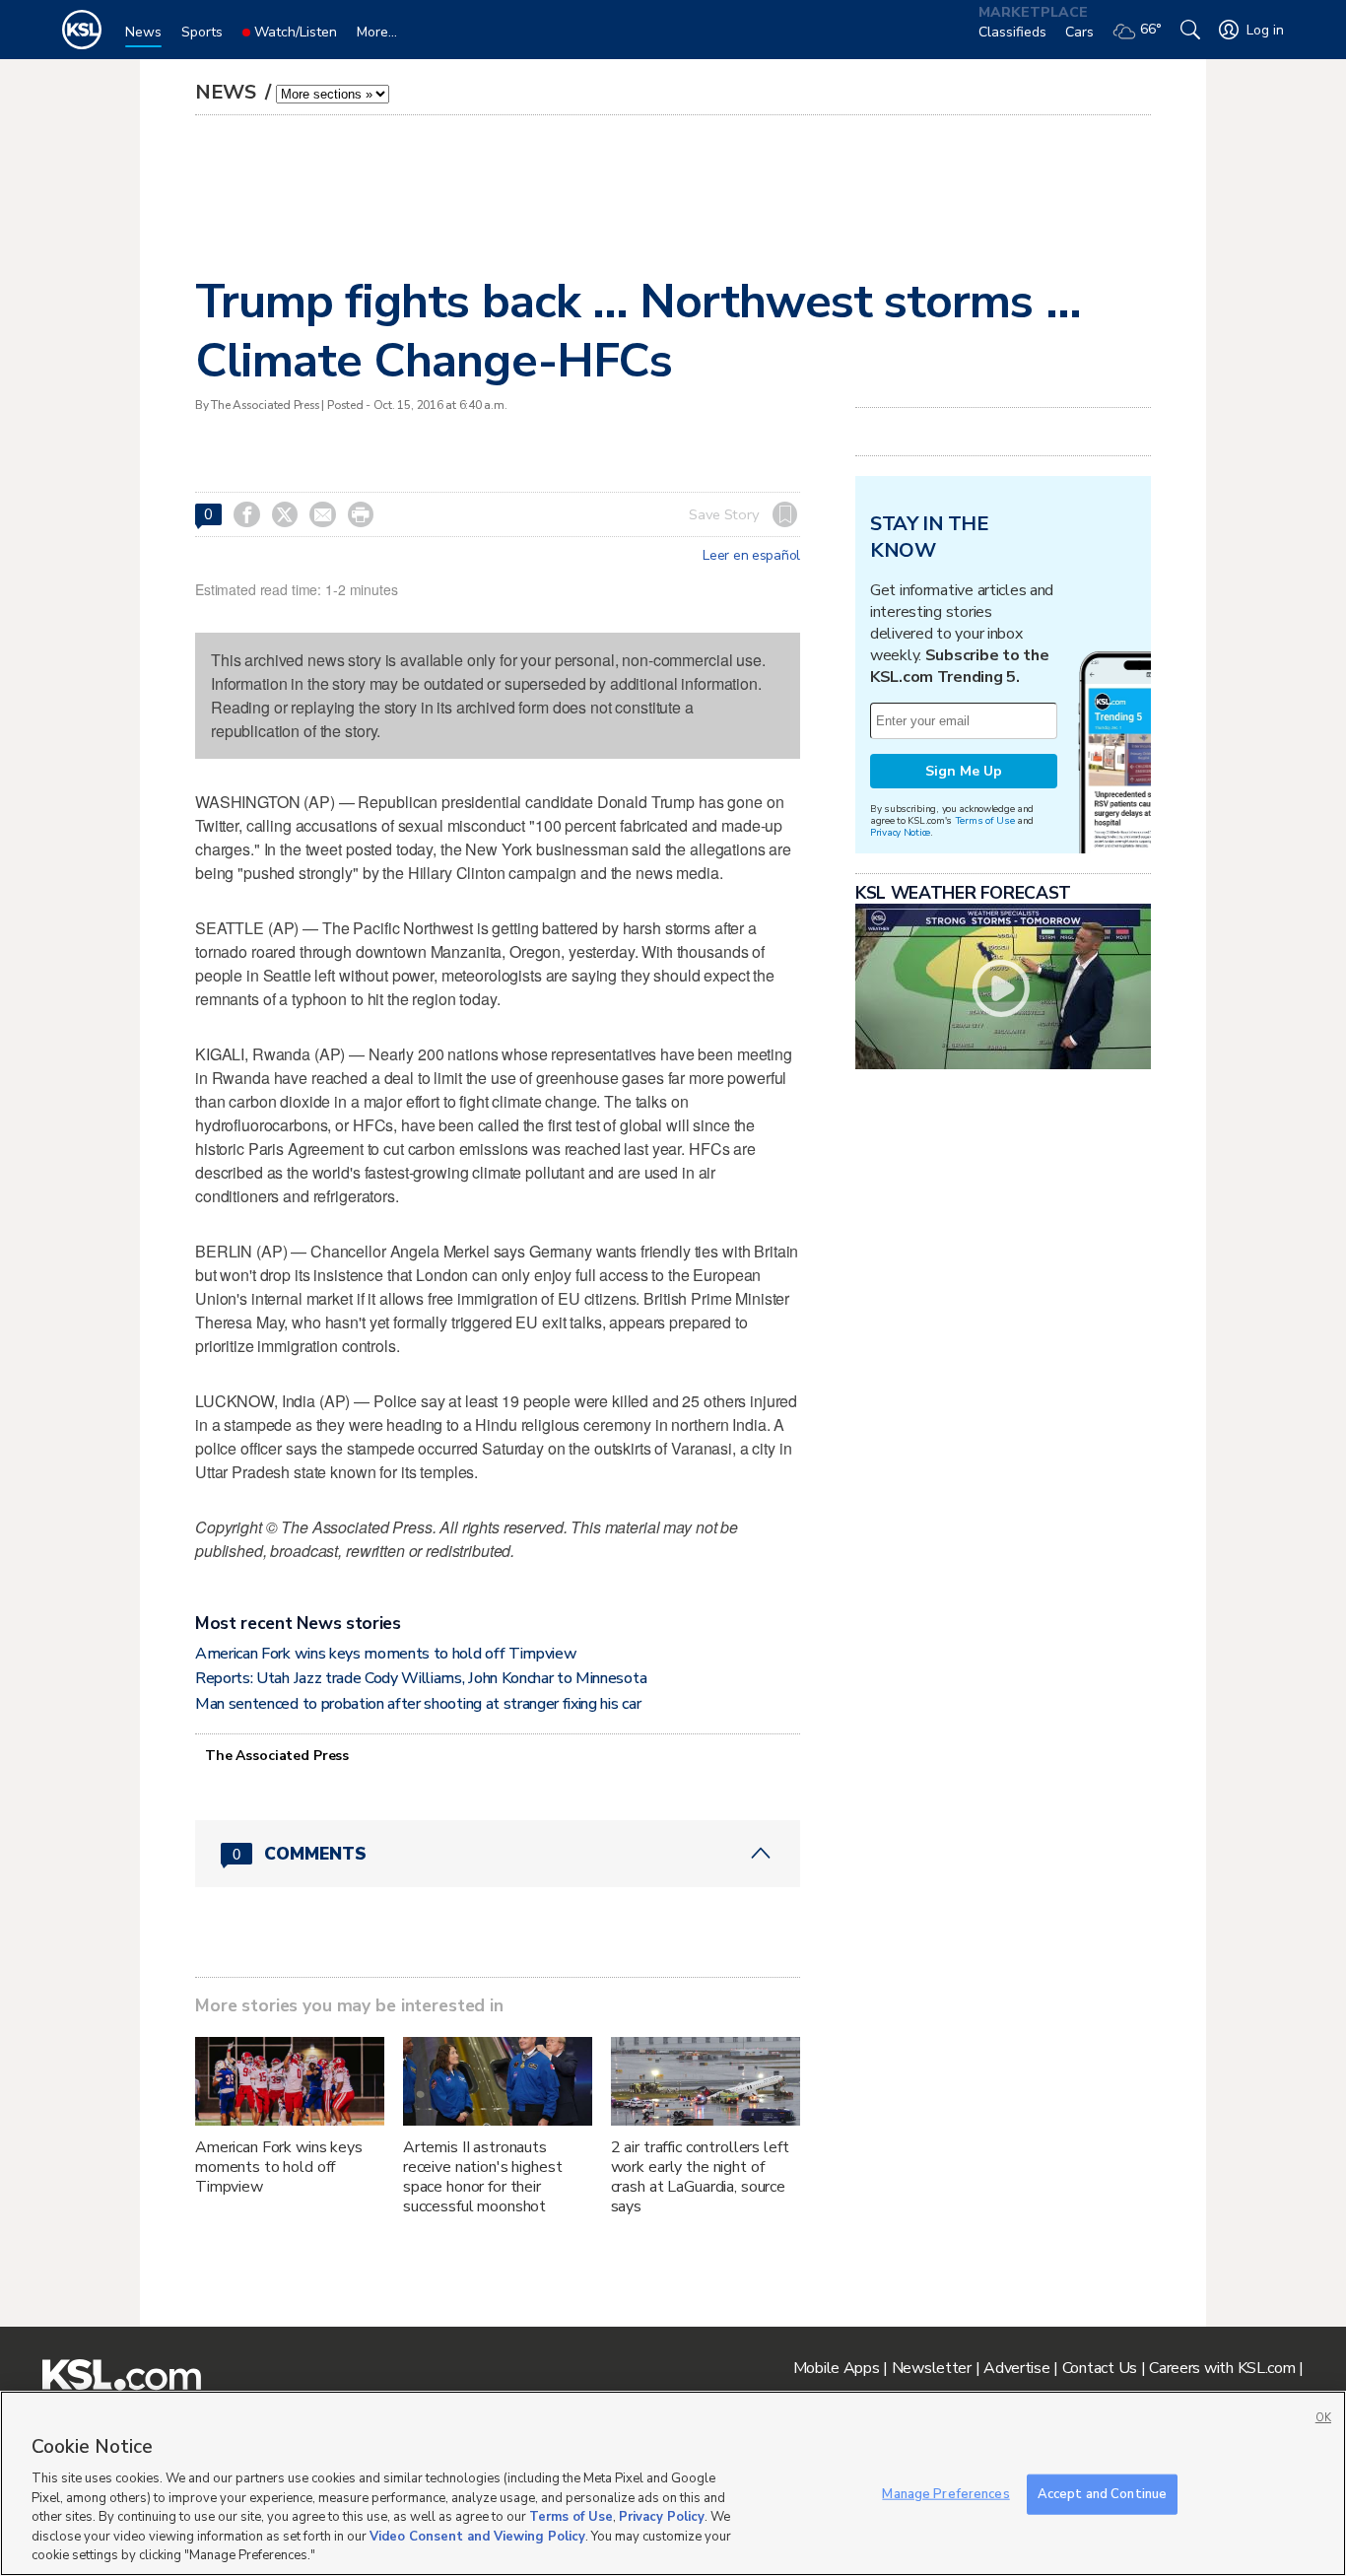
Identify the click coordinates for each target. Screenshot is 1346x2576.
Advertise (1016, 2368)
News (228, 92)
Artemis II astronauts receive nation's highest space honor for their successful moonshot (483, 2177)
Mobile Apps (837, 2368)
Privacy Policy (662, 2517)
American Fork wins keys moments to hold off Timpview (386, 1654)
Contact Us (1100, 2368)
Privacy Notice (900, 832)
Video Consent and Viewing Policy (477, 2537)
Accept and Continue (1102, 2493)
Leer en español (751, 556)
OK (1323, 2418)
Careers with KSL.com (1222, 2368)
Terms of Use (985, 820)
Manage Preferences (945, 2493)
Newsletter (932, 2368)
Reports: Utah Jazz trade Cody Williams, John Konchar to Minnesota (421, 1678)
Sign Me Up (964, 771)
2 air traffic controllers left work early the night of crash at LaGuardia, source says (700, 2177)
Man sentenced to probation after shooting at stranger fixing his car (418, 1704)
